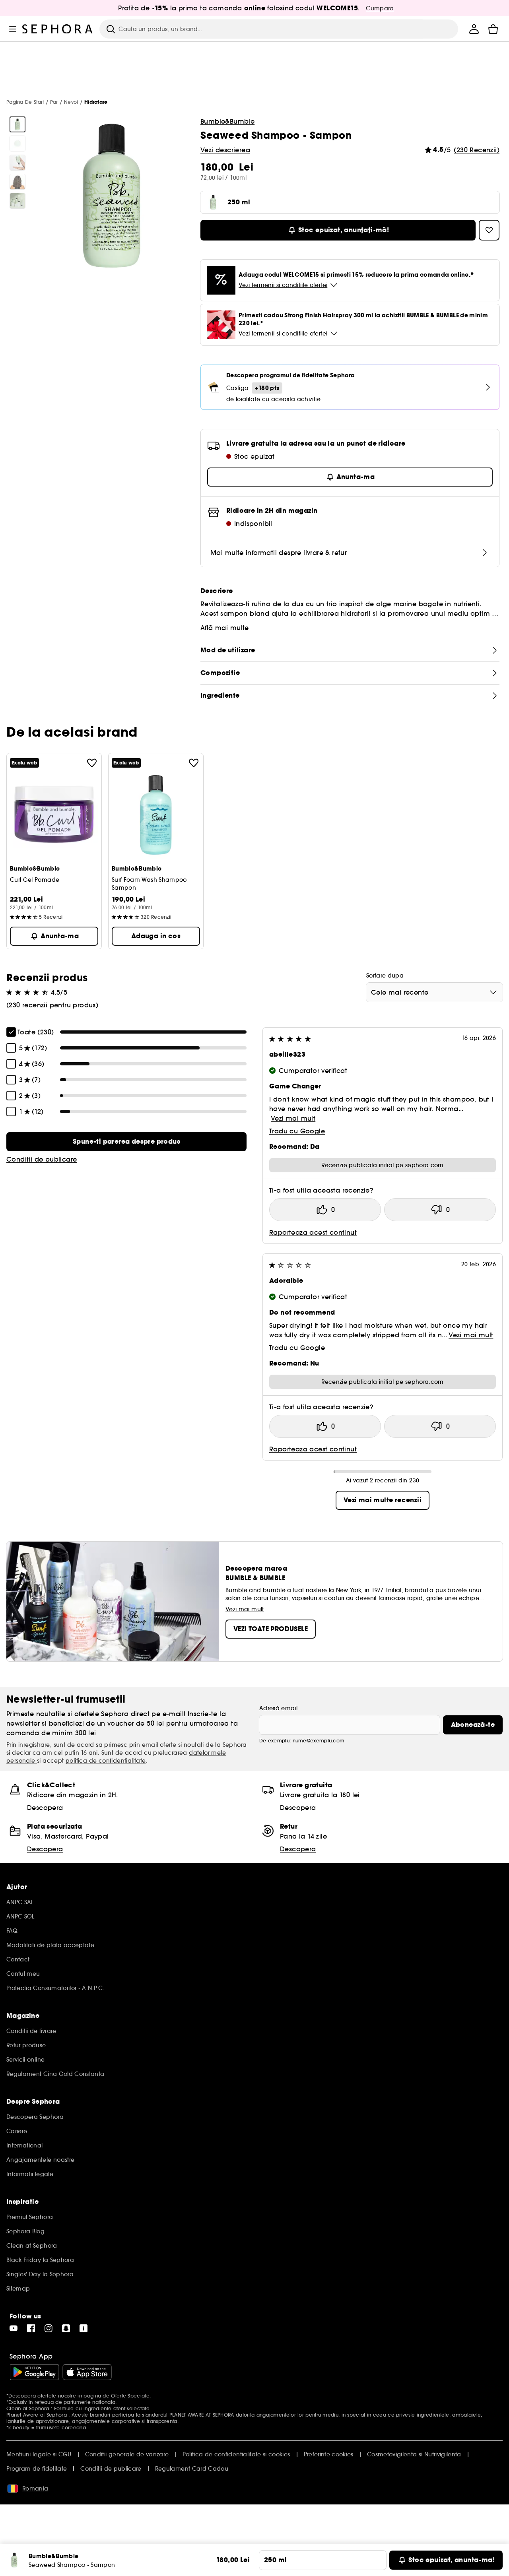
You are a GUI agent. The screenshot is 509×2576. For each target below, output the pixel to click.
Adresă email (278, 1708)
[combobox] (434, 992)
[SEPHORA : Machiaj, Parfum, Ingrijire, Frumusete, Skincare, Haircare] (58, 29)
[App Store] (87, 2372)
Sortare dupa (385, 976)
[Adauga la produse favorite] (92, 763)
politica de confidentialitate (106, 1761)
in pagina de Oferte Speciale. (114, 2396)
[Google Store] (34, 2372)
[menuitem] (474, 29)
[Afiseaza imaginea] (17, 124)
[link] (126, 1142)
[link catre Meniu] (13, 29)
